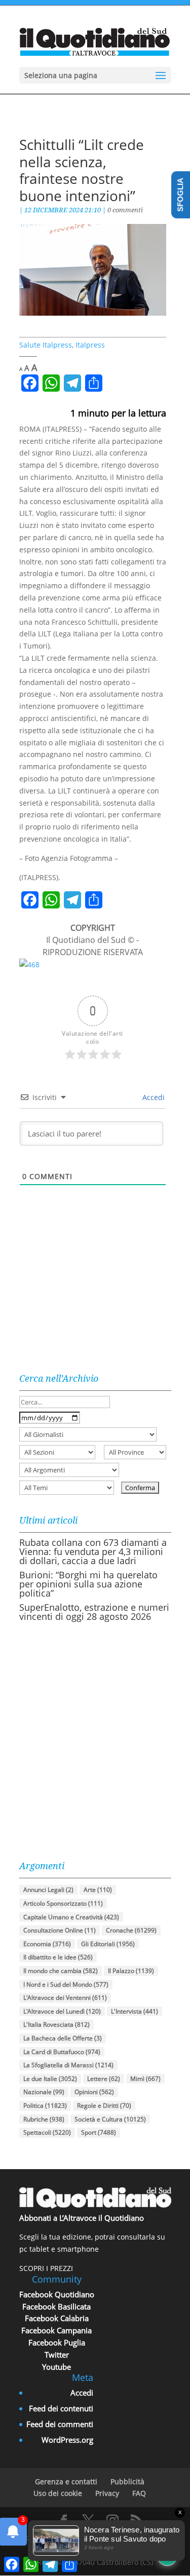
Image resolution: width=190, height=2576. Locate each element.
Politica (45, 2106)
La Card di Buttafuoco (62, 2052)
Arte (98, 1890)
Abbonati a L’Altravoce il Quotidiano (82, 2218)
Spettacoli (47, 2132)
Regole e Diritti (104, 2106)
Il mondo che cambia (61, 1971)
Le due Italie (50, 2079)
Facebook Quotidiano (57, 2294)
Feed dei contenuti (61, 2408)
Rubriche (44, 2119)
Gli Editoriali (108, 1944)
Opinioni (94, 2092)
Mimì (145, 2079)
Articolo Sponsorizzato (63, 1903)
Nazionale (44, 2092)
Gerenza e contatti (66, 2482)
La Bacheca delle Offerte (63, 2038)
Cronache (131, 1930)
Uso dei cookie (58, 2493)
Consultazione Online (60, 1930)
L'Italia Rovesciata (56, 2024)
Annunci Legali (48, 1890)
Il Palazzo (131, 1971)
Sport (99, 2132)
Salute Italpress (46, 345)
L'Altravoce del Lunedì (62, 2011)
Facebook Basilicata (56, 2306)
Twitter (57, 2355)
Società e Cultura (110, 2119)
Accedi (153, 1097)
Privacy (107, 2493)
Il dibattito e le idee (58, 1957)
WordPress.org (67, 2440)
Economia (47, 1944)
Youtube (56, 2367)
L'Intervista (135, 2011)
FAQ (139, 2493)
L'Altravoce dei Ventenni (65, 1998)
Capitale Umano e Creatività (71, 1917)
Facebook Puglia (57, 2342)
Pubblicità (127, 2482)
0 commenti (125, 210)
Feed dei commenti (60, 2424)
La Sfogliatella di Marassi (68, 2065)
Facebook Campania (56, 2330)
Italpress (90, 345)
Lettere (104, 2079)
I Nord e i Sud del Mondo (66, 1984)
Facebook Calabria (57, 2318)
